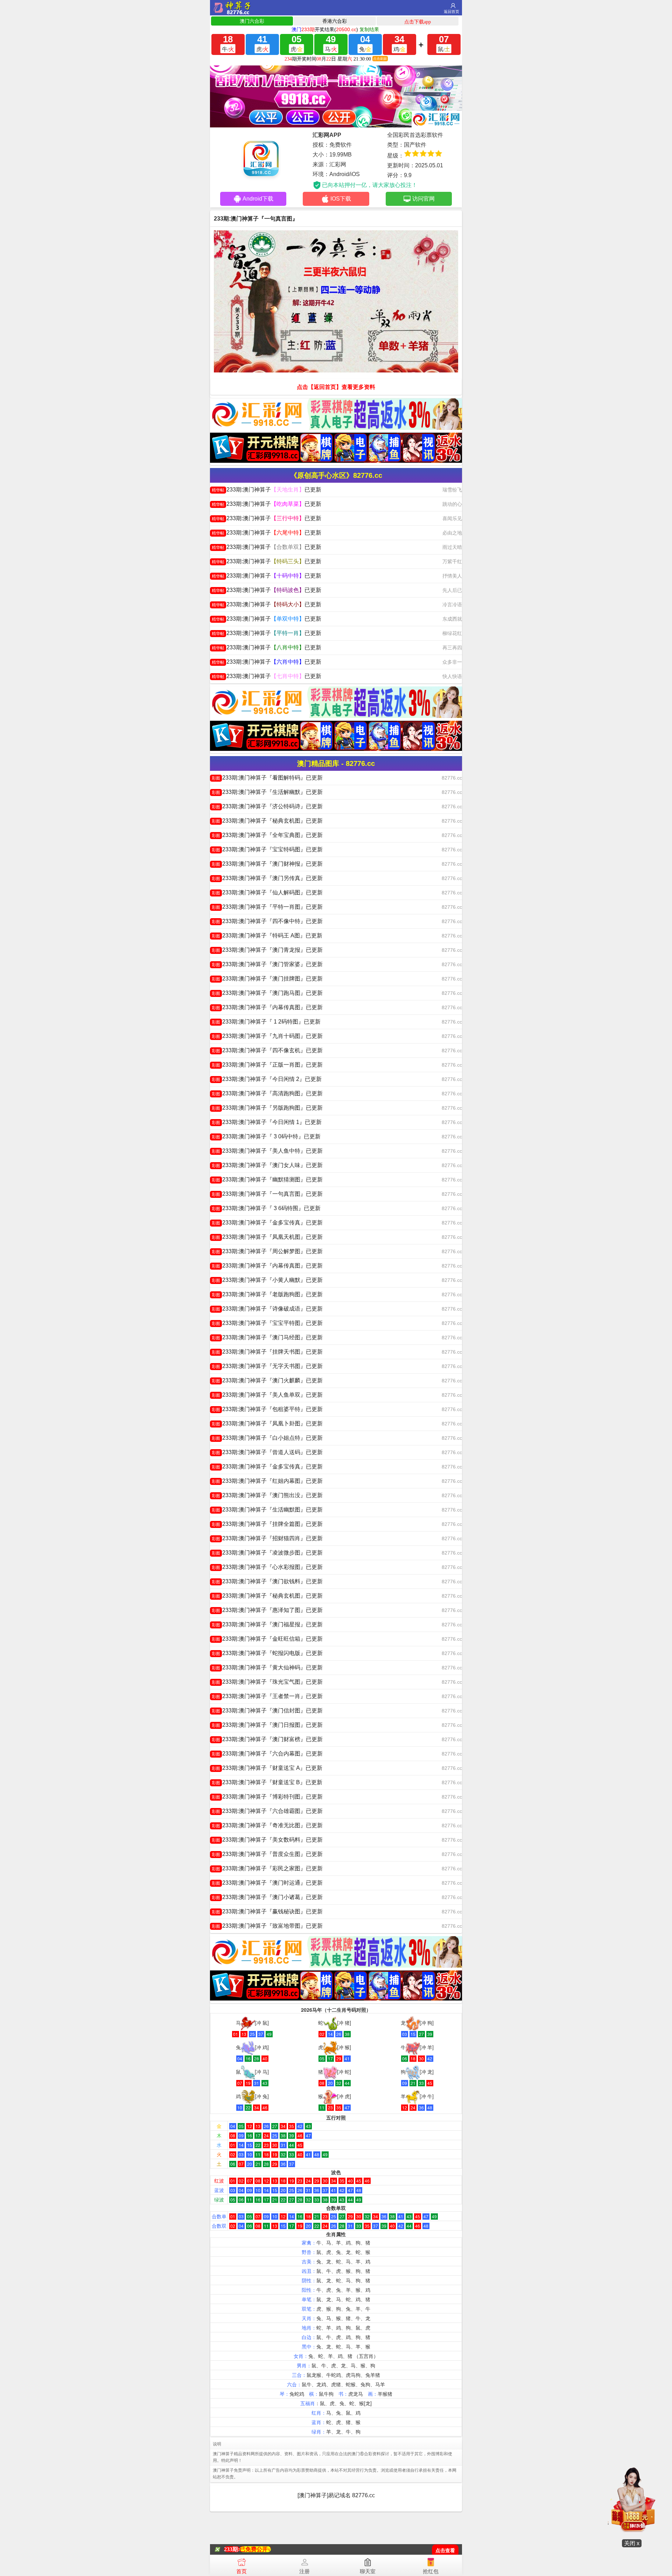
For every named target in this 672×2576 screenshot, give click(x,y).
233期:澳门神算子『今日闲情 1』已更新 (267, 1122)
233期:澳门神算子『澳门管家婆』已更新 (267, 964)
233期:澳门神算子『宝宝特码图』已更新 (267, 849)
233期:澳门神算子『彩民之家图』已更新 (267, 1868)
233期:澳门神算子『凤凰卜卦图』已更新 (267, 1423)
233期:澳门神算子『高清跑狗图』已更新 (267, 1093)
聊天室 (368, 2571)
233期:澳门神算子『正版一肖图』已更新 (267, 1065)
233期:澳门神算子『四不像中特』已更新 (267, 921)
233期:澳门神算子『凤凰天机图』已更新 (267, 1237)
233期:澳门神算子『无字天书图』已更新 (267, 1366)
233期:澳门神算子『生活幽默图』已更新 (267, 1510)
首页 (241, 2571)
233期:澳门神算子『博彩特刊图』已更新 (267, 1797)
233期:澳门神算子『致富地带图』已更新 (267, 1926)
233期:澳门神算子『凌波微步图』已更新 (267, 1553)
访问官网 (423, 199)
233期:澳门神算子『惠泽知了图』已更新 (267, 1610)
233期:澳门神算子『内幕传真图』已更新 (267, 1007)
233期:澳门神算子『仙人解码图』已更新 (267, 892)
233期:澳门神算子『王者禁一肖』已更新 (267, 1696)
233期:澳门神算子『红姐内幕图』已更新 (267, 1481)
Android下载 (258, 199)
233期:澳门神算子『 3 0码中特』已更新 (266, 1136)
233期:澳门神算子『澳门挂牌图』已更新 (267, 979)
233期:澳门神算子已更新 (267, 490)
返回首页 (451, 12)
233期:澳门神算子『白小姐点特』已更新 (267, 1438)
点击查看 (445, 2551)
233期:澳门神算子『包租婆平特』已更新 (267, 1409)
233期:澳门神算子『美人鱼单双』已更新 (267, 1395)
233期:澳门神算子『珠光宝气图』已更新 (267, 1682)
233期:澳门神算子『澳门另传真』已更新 (267, 878)
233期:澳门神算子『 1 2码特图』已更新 (266, 1022)
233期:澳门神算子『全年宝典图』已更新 (267, 835)
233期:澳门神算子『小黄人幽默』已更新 (267, 1280)
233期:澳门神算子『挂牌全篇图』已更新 (267, 1524)
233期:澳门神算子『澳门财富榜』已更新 (267, 1739)
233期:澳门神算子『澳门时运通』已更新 (267, 1883)
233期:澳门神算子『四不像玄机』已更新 (267, 1050)
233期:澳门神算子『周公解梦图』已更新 (267, 1251)
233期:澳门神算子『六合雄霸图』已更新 (267, 1811)
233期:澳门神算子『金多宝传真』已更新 (267, 1223)
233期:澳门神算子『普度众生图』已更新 (267, 1854)
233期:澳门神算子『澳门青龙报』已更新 (267, 950)
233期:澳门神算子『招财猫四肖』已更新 (267, 1538)
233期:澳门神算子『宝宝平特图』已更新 (267, 1323)
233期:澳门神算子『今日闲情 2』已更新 (267, 1079)
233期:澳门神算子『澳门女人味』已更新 (267, 1165)
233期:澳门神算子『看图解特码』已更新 (267, 778)
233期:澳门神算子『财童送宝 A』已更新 (267, 1768)
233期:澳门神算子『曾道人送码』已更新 (267, 1452)
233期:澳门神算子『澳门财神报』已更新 (267, 864)
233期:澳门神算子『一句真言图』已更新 (267, 1194)
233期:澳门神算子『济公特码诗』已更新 (267, 806)
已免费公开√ (255, 2549)
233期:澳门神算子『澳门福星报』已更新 (267, 1624)
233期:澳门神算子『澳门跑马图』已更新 (267, 993)
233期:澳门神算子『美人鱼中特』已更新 (267, 1151)
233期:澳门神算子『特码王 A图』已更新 (267, 936)
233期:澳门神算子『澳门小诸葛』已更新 (267, 1897)
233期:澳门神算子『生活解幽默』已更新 (267, 792)
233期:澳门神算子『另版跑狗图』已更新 (267, 1108)
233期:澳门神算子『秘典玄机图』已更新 (267, 821)
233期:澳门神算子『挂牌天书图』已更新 (267, 1352)
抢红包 (431, 2571)
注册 (304, 2571)
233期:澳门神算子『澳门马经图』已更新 (267, 1337)
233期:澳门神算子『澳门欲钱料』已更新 (267, 1581)
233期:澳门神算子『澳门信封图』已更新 (267, 1711)
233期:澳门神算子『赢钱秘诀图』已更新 (267, 1911)
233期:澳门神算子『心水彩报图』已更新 (267, 1567)
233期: (232, 2549)
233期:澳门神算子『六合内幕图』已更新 (267, 1754)
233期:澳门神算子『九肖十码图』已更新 (267, 1036)
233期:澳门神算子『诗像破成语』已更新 (267, 1309)
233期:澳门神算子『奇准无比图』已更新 (267, 1825)
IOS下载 (341, 199)
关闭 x (632, 2543)
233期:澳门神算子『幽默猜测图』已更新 (267, 1179)
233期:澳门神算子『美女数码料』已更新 (267, 1840)
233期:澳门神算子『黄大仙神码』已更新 (267, 1667)
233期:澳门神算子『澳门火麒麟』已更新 (267, 1380)
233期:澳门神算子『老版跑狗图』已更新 (267, 1294)
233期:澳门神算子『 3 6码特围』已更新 (266, 1208)
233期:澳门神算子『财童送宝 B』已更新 (267, 1782)
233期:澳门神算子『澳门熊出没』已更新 (267, 1495)
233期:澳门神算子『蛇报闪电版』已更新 (267, 1653)
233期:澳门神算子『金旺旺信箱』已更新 (267, 1639)
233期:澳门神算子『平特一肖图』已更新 (267, 907)
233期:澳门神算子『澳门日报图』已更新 (267, 1725)
